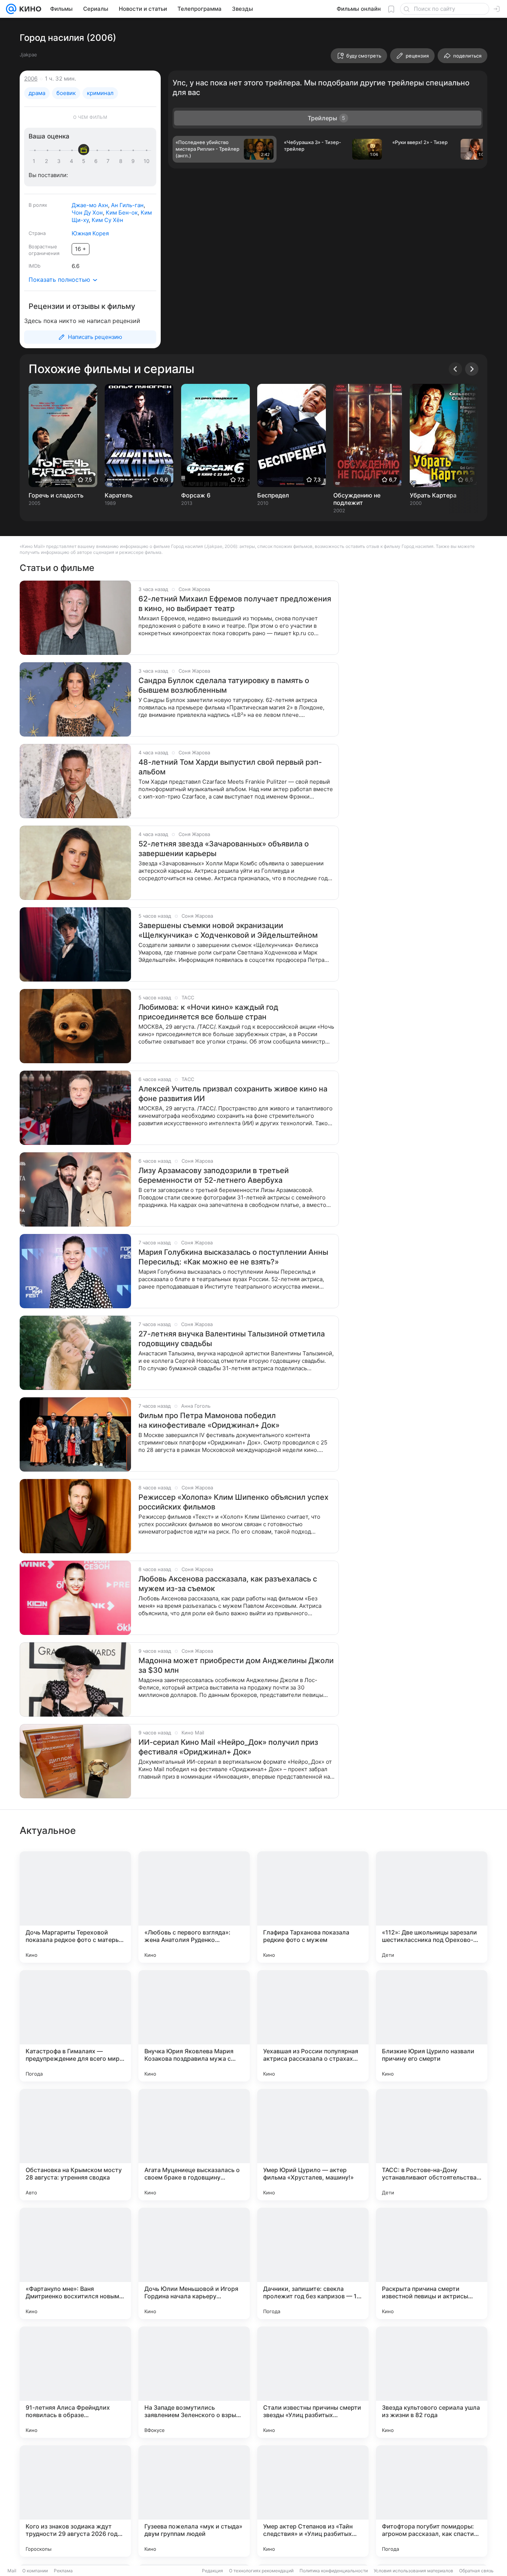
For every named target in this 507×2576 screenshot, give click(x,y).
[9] (134, 161)
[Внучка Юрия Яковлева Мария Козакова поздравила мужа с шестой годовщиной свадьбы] (194, 2026)
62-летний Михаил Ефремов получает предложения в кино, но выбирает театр (235, 604)
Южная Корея (90, 233)
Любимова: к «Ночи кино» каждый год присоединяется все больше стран (208, 1012)
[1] (36, 161)
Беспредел (273, 495)
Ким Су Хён (107, 220)
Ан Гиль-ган (127, 205)
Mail (12, 2571)
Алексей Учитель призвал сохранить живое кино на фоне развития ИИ (233, 1094)
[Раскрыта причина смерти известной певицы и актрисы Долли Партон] (432, 2263)
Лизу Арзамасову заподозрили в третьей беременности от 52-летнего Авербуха (214, 1175)
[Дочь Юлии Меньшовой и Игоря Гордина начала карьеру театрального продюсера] (194, 2263)
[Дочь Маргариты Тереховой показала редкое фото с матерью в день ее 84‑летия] (75, 1907)
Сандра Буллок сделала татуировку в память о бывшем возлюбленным (224, 685)
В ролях (38, 205)
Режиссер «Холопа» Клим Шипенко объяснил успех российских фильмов (233, 1502)
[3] (60, 161)
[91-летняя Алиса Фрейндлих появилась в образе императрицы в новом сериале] (75, 2382)
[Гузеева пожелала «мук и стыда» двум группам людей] (194, 2501)
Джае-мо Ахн (90, 205)
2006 (31, 79)
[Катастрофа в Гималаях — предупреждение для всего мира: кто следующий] (75, 2026)
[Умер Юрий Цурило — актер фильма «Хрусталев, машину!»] (313, 2145)
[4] (73, 161)
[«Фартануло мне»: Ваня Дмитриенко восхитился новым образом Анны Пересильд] (75, 2263)
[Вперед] (472, 369)
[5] (85, 161)
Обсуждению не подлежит (357, 499)
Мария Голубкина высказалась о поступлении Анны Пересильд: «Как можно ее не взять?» (233, 1257)
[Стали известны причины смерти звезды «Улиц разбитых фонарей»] (313, 2382)
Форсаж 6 (196, 495)
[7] (109, 161)
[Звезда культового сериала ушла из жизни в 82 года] (432, 2382)
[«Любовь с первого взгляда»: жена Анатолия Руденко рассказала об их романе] (194, 1907)
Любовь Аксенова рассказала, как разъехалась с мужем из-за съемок (228, 1584)
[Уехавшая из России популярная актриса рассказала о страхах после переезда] (313, 2026)
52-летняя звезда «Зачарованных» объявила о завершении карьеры (224, 849)
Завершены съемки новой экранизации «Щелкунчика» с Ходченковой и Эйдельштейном (228, 930)
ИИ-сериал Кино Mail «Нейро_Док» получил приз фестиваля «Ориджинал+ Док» (228, 1747)
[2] (48, 161)
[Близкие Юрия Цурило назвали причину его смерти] (432, 2026)
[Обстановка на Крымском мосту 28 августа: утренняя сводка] (75, 2145)
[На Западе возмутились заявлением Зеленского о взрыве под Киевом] (194, 2382)
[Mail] (11, 9)
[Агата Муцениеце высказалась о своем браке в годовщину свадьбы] (194, 2145)
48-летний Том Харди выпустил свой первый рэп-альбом (230, 767)
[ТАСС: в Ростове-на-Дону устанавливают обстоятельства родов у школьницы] (432, 2145)
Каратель (119, 495)
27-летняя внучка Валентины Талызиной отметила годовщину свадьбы (232, 1339)
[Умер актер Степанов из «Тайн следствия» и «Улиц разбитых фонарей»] (313, 2501)
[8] (122, 161)
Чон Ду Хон (87, 213)
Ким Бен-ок (122, 213)
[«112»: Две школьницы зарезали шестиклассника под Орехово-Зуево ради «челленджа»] (432, 1907)
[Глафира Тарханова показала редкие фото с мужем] (313, 1907)
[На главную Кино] (29, 9)
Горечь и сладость (56, 495)
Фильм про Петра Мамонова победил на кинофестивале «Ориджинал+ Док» (209, 1420)
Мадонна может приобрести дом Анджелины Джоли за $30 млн (236, 1665)
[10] (147, 161)
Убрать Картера (433, 495)
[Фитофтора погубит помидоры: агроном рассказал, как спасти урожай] (432, 2501)
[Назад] (455, 369)
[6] (97, 161)
